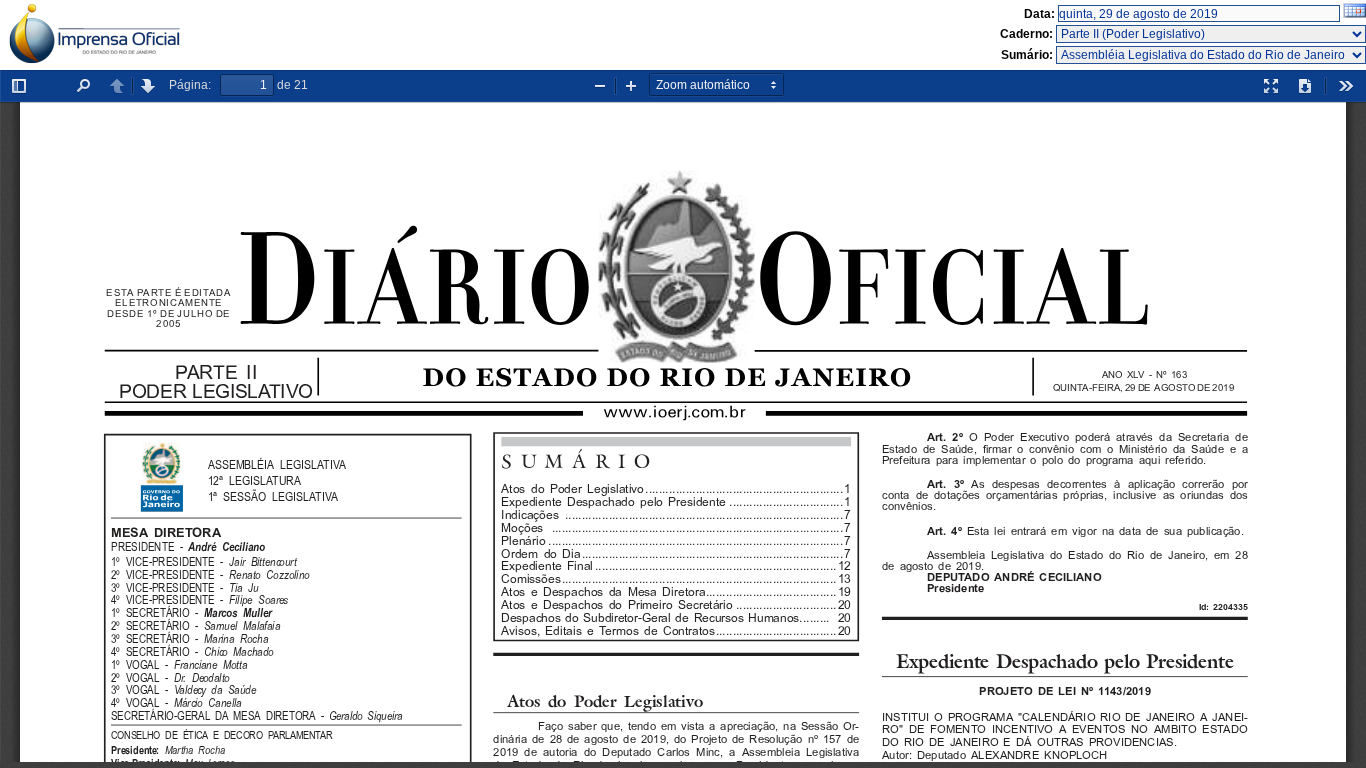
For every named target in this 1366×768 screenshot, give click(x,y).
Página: (190, 85)
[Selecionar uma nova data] (1354, 14)
